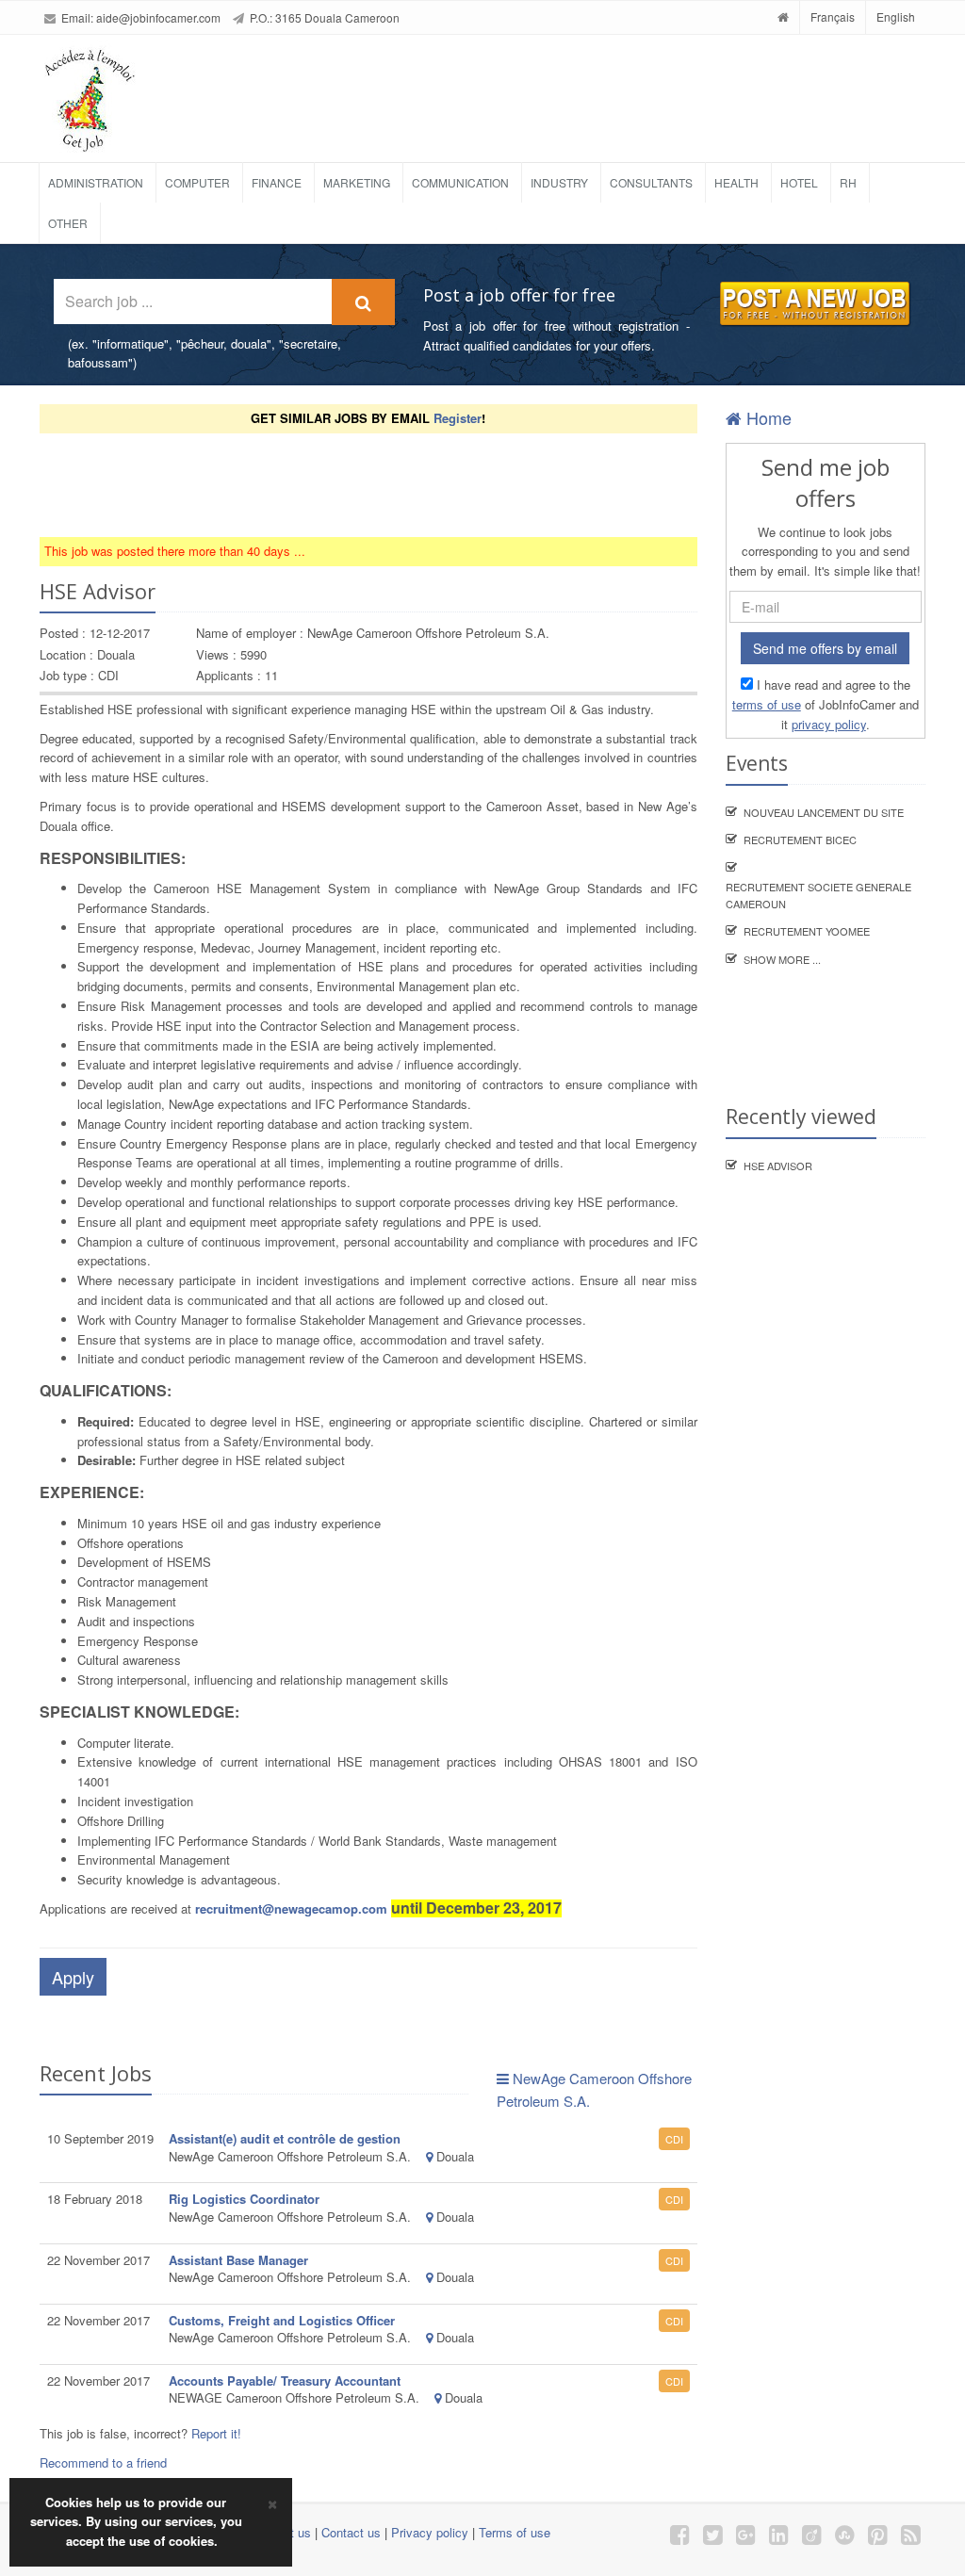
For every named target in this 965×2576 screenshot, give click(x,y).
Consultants (651, 182)
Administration (96, 182)
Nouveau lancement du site (824, 812)
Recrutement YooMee (807, 931)
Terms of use (515, 2532)
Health (736, 182)
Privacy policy (430, 2532)
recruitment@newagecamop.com (291, 1908)
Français (833, 16)
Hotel (799, 182)
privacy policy (829, 724)
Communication (460, 182)
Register (458, 418)
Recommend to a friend (103, 2462)
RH (848, 182)
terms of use (767, 704)
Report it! (216, 2433)
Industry (559, 182)
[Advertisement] (383, 485)
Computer (197, 182)
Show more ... (782, 959)
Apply (73, 1977)
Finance (277, 182)
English (896, 16)
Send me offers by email (825, 648)
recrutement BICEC (800, 840)
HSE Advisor (778, 1166)
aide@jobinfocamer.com (158, 17)
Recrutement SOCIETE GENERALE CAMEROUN (818, 895)
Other (68, 223)
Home (767, 417)
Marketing (357, 182)
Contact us (351, 2532)
